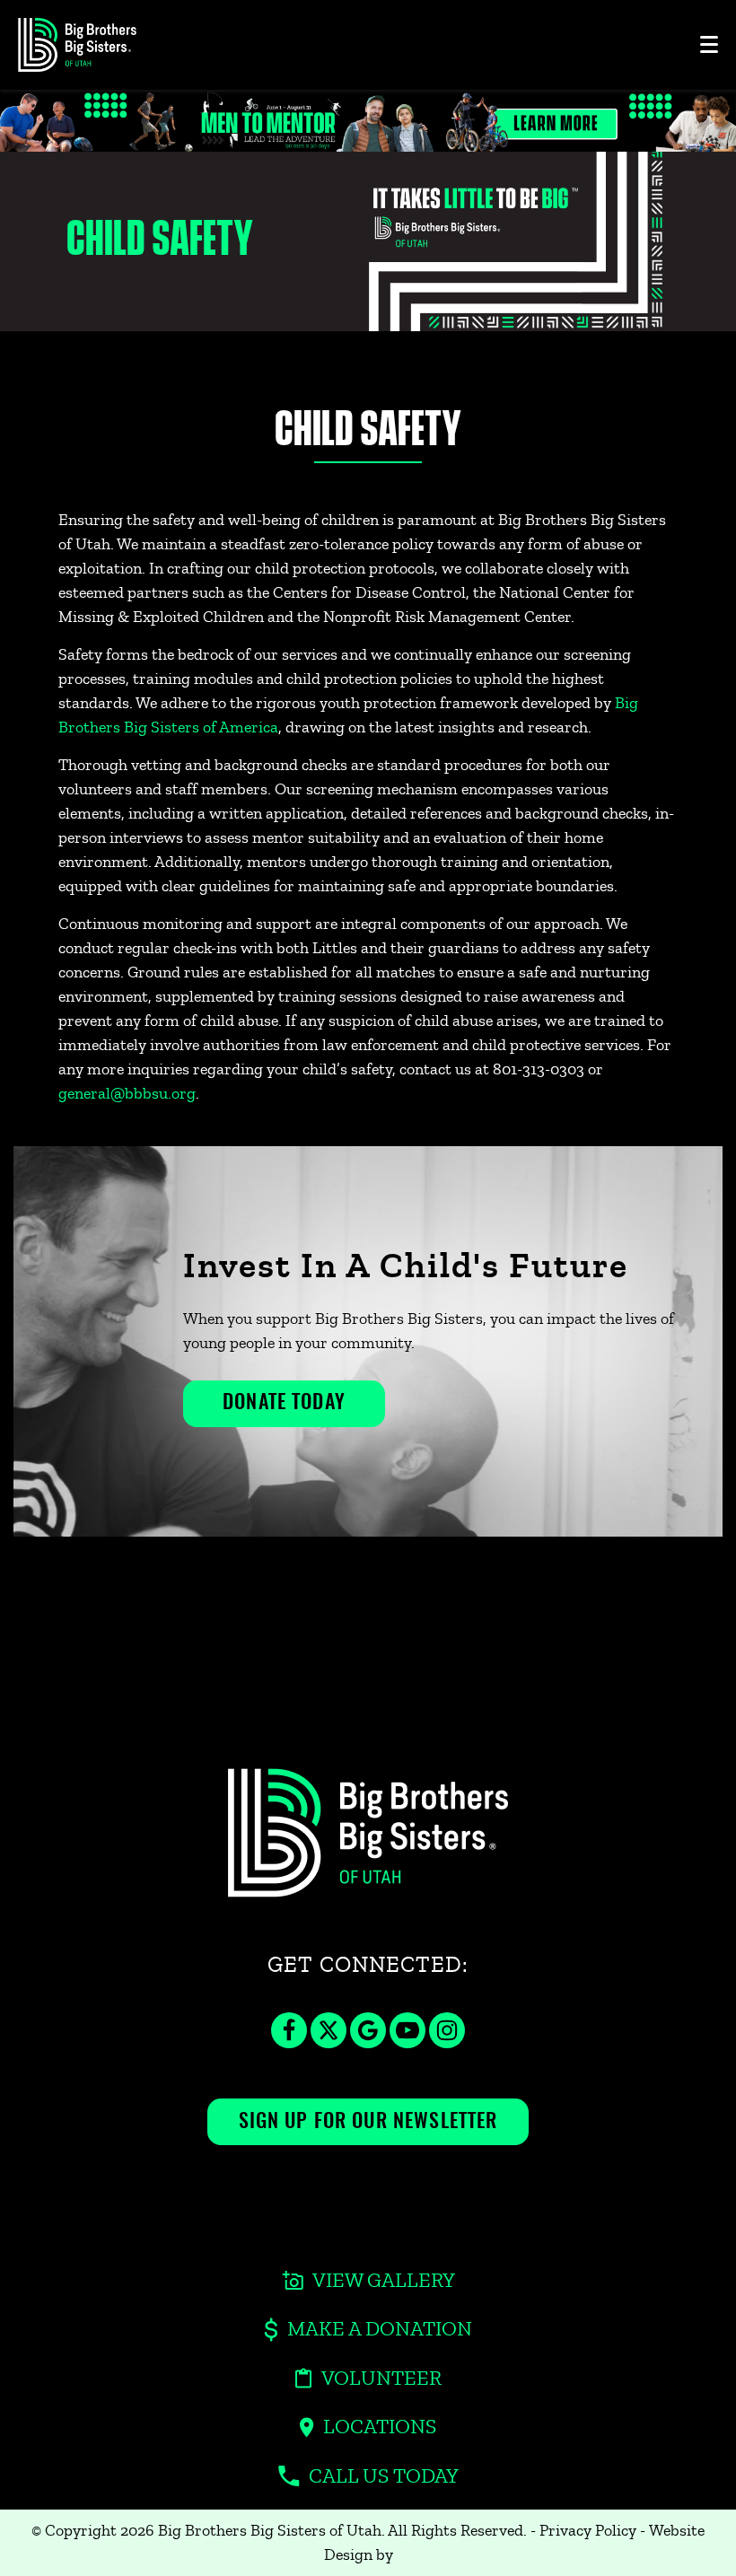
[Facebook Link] (289, 2043)
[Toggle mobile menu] (709, 44)
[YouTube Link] (407, 2043)
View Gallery (384, 2281)
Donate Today (284, 1403)
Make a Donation (380, 2329)
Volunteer (381, 2379)
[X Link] (329, 2043)
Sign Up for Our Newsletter (368, 2122)
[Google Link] (368, 2043)
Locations (380, 2427)
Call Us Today (384, 2476)
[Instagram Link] (447, 2043)
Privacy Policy (588, 2530)
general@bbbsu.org (127, 1093)
